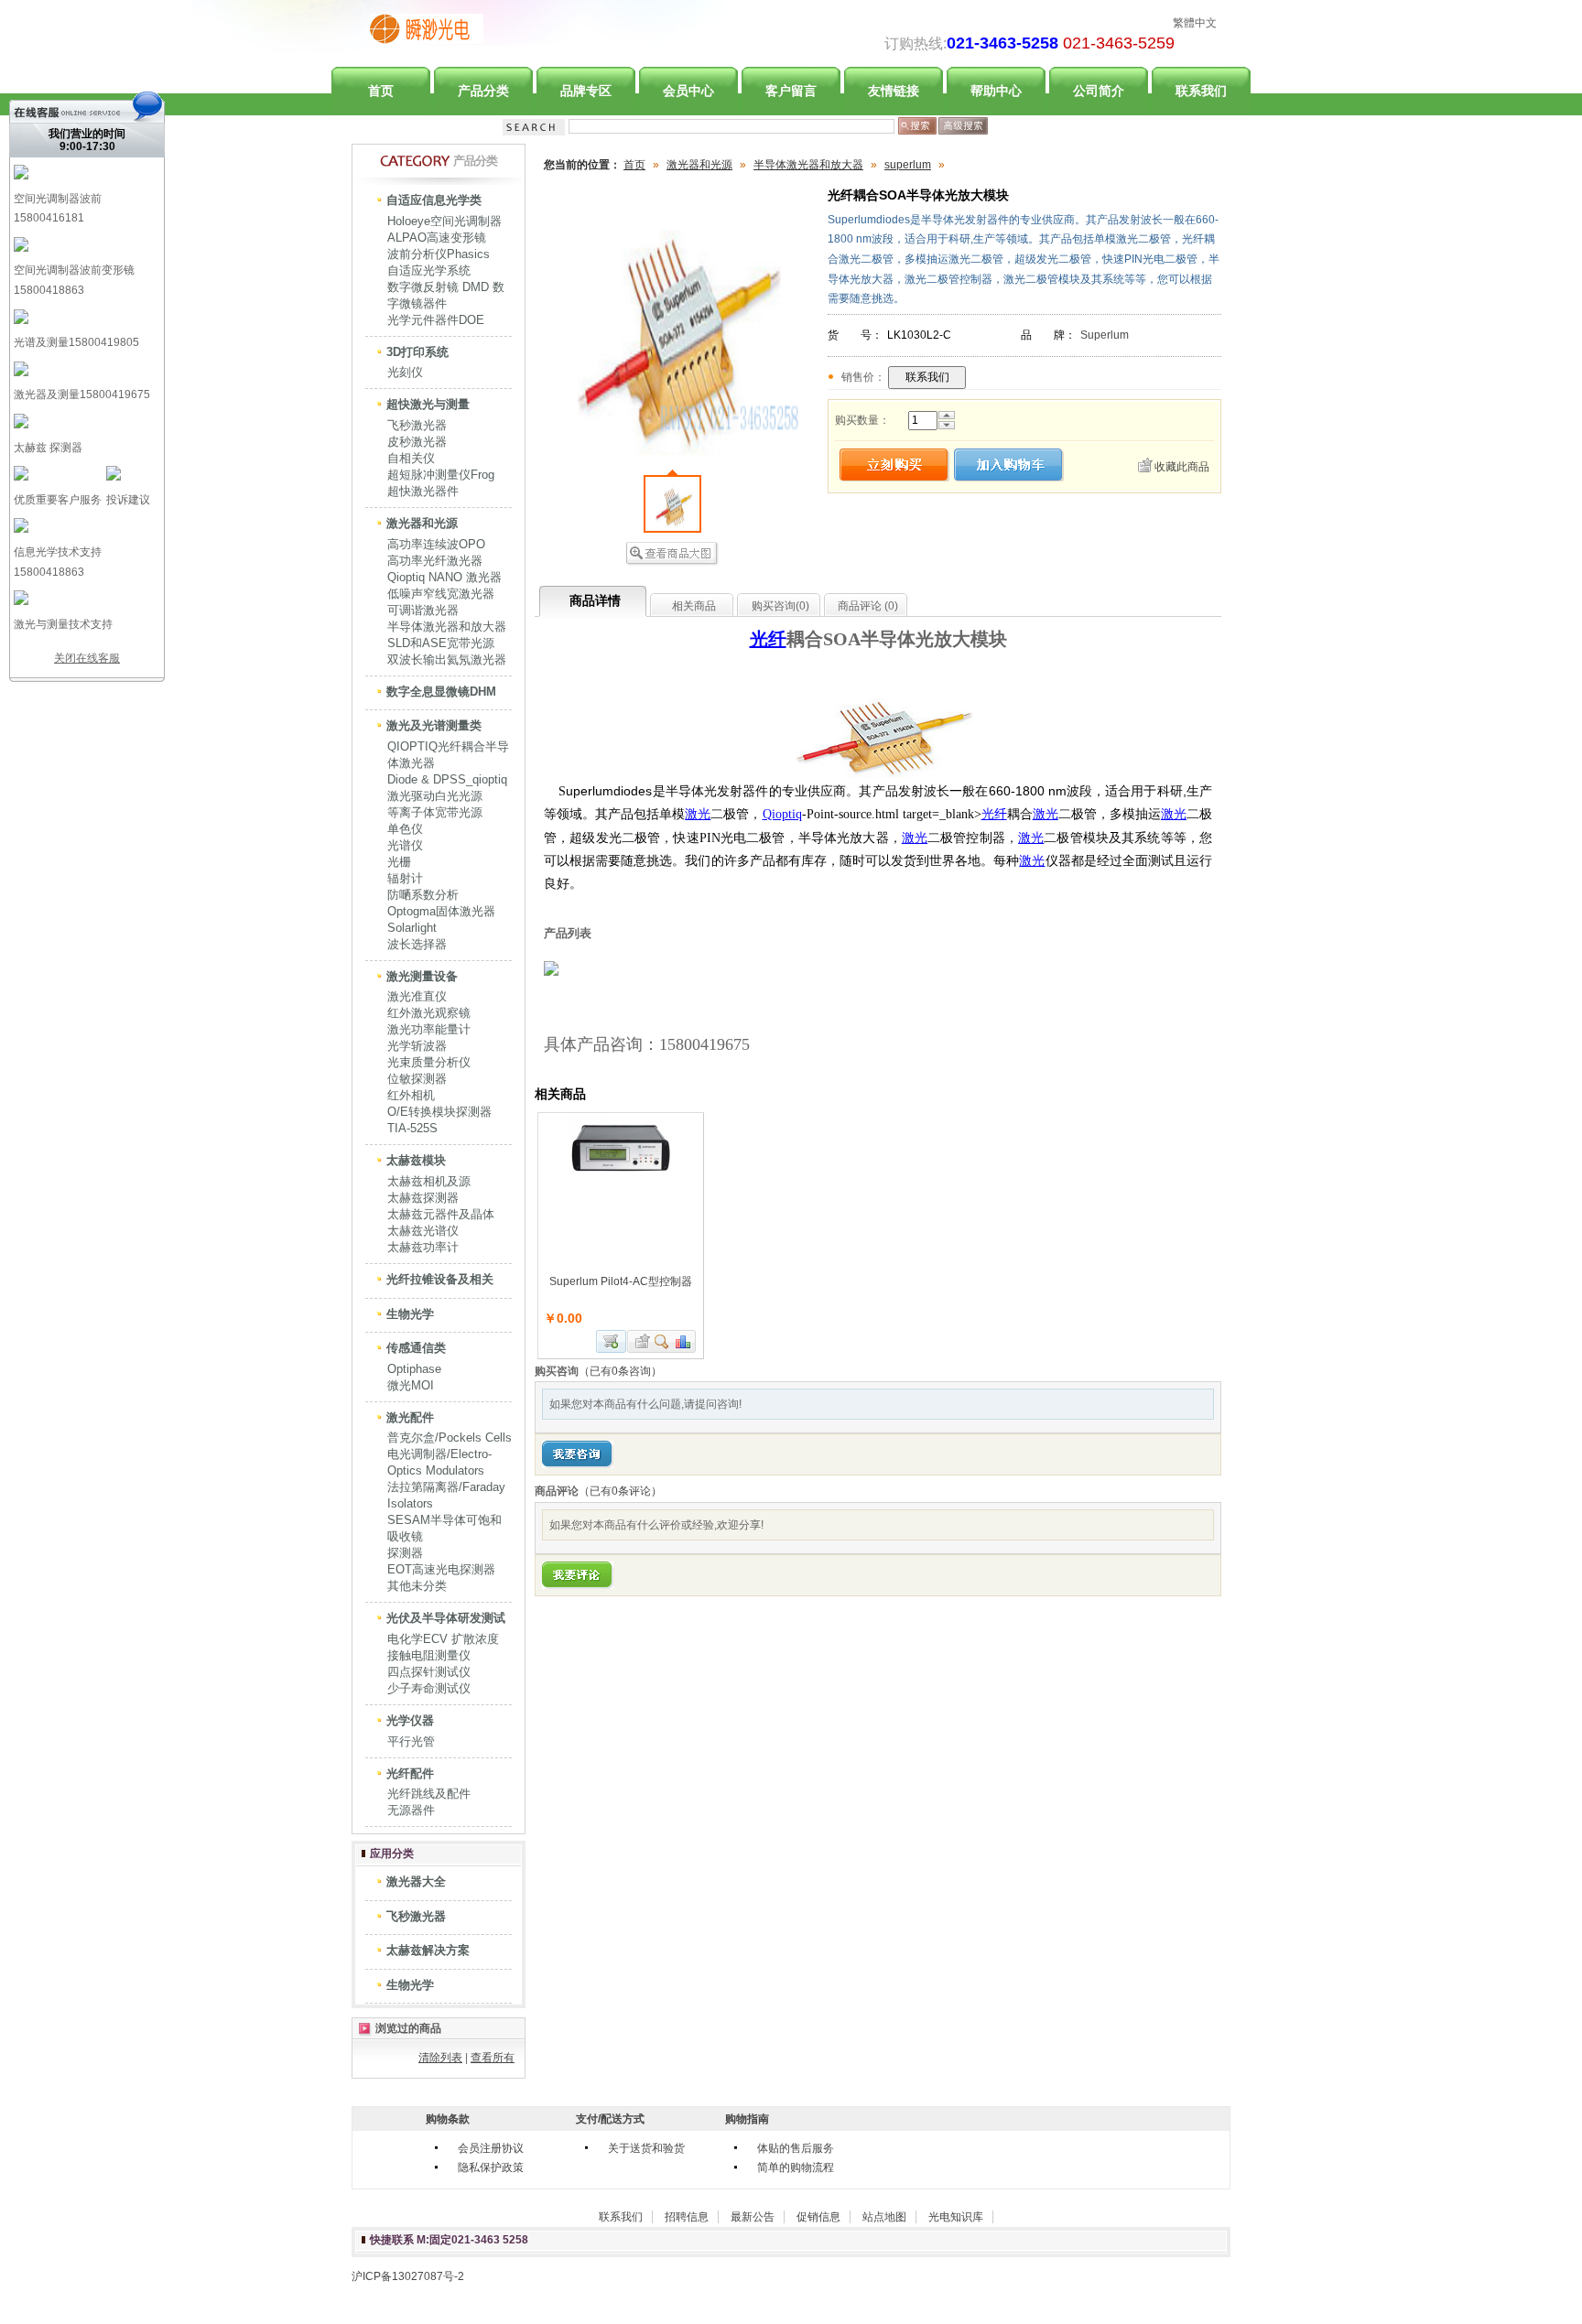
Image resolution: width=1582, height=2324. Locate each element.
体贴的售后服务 (796, 2148)
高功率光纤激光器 (435, 561)
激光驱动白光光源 (435, 796)
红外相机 (411, 1095)
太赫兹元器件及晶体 (441, 1214)
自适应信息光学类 (434, 200)
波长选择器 (417, 944)
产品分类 (483, 91)
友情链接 (894, 91)
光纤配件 (410, 1773)
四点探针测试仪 (429, 1672)
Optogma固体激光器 (441, 911)
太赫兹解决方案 (428, 1950)
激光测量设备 (422, 976)
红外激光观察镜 (429, 1013)
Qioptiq (782, 814)
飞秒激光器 (417, 425)
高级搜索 (963, 126)
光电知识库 (956, 2217)
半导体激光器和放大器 (447, 627)
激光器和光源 (422, 523)
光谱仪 (405, 845)
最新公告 (753, 2217)
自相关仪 (411, 458)
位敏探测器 (417, 1079)
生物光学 (410, 1314)
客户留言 (791, 91)
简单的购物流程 (796, 2167)
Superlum (1105, 335)
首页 (381, 91)
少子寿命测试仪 (429, 1688)
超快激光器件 (423, 491)
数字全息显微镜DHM (441, 692)
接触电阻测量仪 (429, 1655)
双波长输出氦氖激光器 (447, 659)
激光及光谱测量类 (434, 725)
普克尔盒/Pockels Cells (450, 1438)
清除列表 (440, 2058)
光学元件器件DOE (436, 320)
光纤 (768, 639)
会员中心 (688, 91)
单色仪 (405, 829)
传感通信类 (416, 1348)
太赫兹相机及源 (429, 1181)
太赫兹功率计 (423, 1247)
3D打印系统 (417, 352)
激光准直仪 (417, 996)
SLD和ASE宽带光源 (441, 643)
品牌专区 (586, 91)
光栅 (399, 862)
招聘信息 (687, 2217)
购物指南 (747, 2119)
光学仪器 (410, 1720)
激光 (698, 814)
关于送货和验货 (646, 2148)
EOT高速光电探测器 (441, 1569)
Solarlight (412, 928)
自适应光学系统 (429, 270)
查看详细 (662, 1341)
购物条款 (448, 2119)
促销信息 (818, 2217)
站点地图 (884, 2217)
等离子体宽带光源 (435, 812)
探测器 (405, 1553)
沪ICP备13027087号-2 (408, 2276)
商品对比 (684, 1341)
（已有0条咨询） (620, 1371)
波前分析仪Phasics (439, 254)
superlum (908, 165)
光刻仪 (405, 372)
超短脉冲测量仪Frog (441, 475)
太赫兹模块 (416, 1160)
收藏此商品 (1182, 467)
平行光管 (411, 1741)
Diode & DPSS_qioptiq (447, 779)
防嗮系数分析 (423, 895)
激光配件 (410, 1417)
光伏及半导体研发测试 (446, 1618)
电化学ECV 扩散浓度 (443, 1639)
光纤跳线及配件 (429, 1794)
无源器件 (411, 1810)
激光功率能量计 (429, 1029)
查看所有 (493, 2058)
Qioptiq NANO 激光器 (444, 577)
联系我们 (1201, 91)
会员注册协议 (491, 2148)
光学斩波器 (417, 1046)
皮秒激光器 (417, 442)
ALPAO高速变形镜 (437, 238)
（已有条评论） (620, 1491)
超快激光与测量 (428, 404)
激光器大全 (416, 1881)
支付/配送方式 (610, 2119)
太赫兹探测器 (423, 1198)
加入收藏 (640, 1341)
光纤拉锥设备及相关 (440, 1279)
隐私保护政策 (491, 2167)
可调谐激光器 (423, 610)
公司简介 (1099, 91)
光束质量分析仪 (429, 1062)
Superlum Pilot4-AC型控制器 (621, 1281)
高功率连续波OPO (436, 544)
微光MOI (411, 1385)
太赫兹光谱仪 (423, 1231)
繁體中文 (1195, 23)
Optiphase (414, 1369)
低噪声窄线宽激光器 (441, 594)
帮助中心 (996, 91)
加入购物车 (611, 1341)
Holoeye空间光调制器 (444, 221)
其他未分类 (417, 1586)
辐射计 (405, 878)
